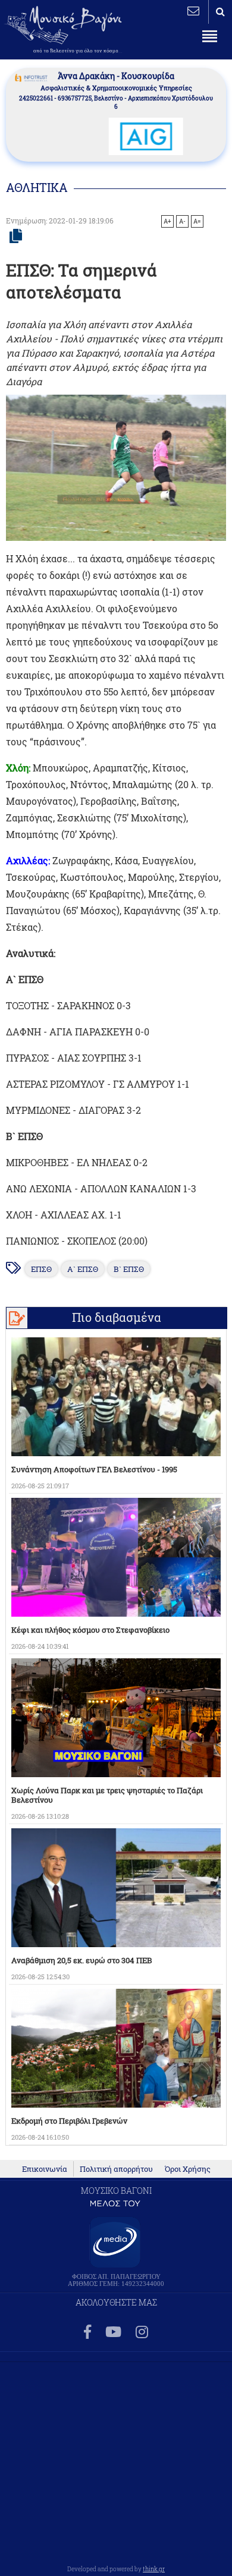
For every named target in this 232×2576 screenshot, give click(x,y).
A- (182, 221)
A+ (167, 221)
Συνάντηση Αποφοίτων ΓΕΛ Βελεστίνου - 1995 (94, 1469)
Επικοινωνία (45, 2169)
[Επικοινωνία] (193, 11)
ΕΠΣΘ (41, 1269)
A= (197, 221)
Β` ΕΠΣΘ (129, 1269)
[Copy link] (16, 237)
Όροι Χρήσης (188, 2169)
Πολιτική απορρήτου (116, 2169)
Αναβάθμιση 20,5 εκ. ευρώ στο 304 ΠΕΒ (82, 1960)
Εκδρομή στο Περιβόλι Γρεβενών (69, 2121)
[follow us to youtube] (113, 2333)
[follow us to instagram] (142, 2333)
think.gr (154, 2569)
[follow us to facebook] (87, 2333)
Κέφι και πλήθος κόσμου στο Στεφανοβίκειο (90, 1630)
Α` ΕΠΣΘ (83, 1269)
